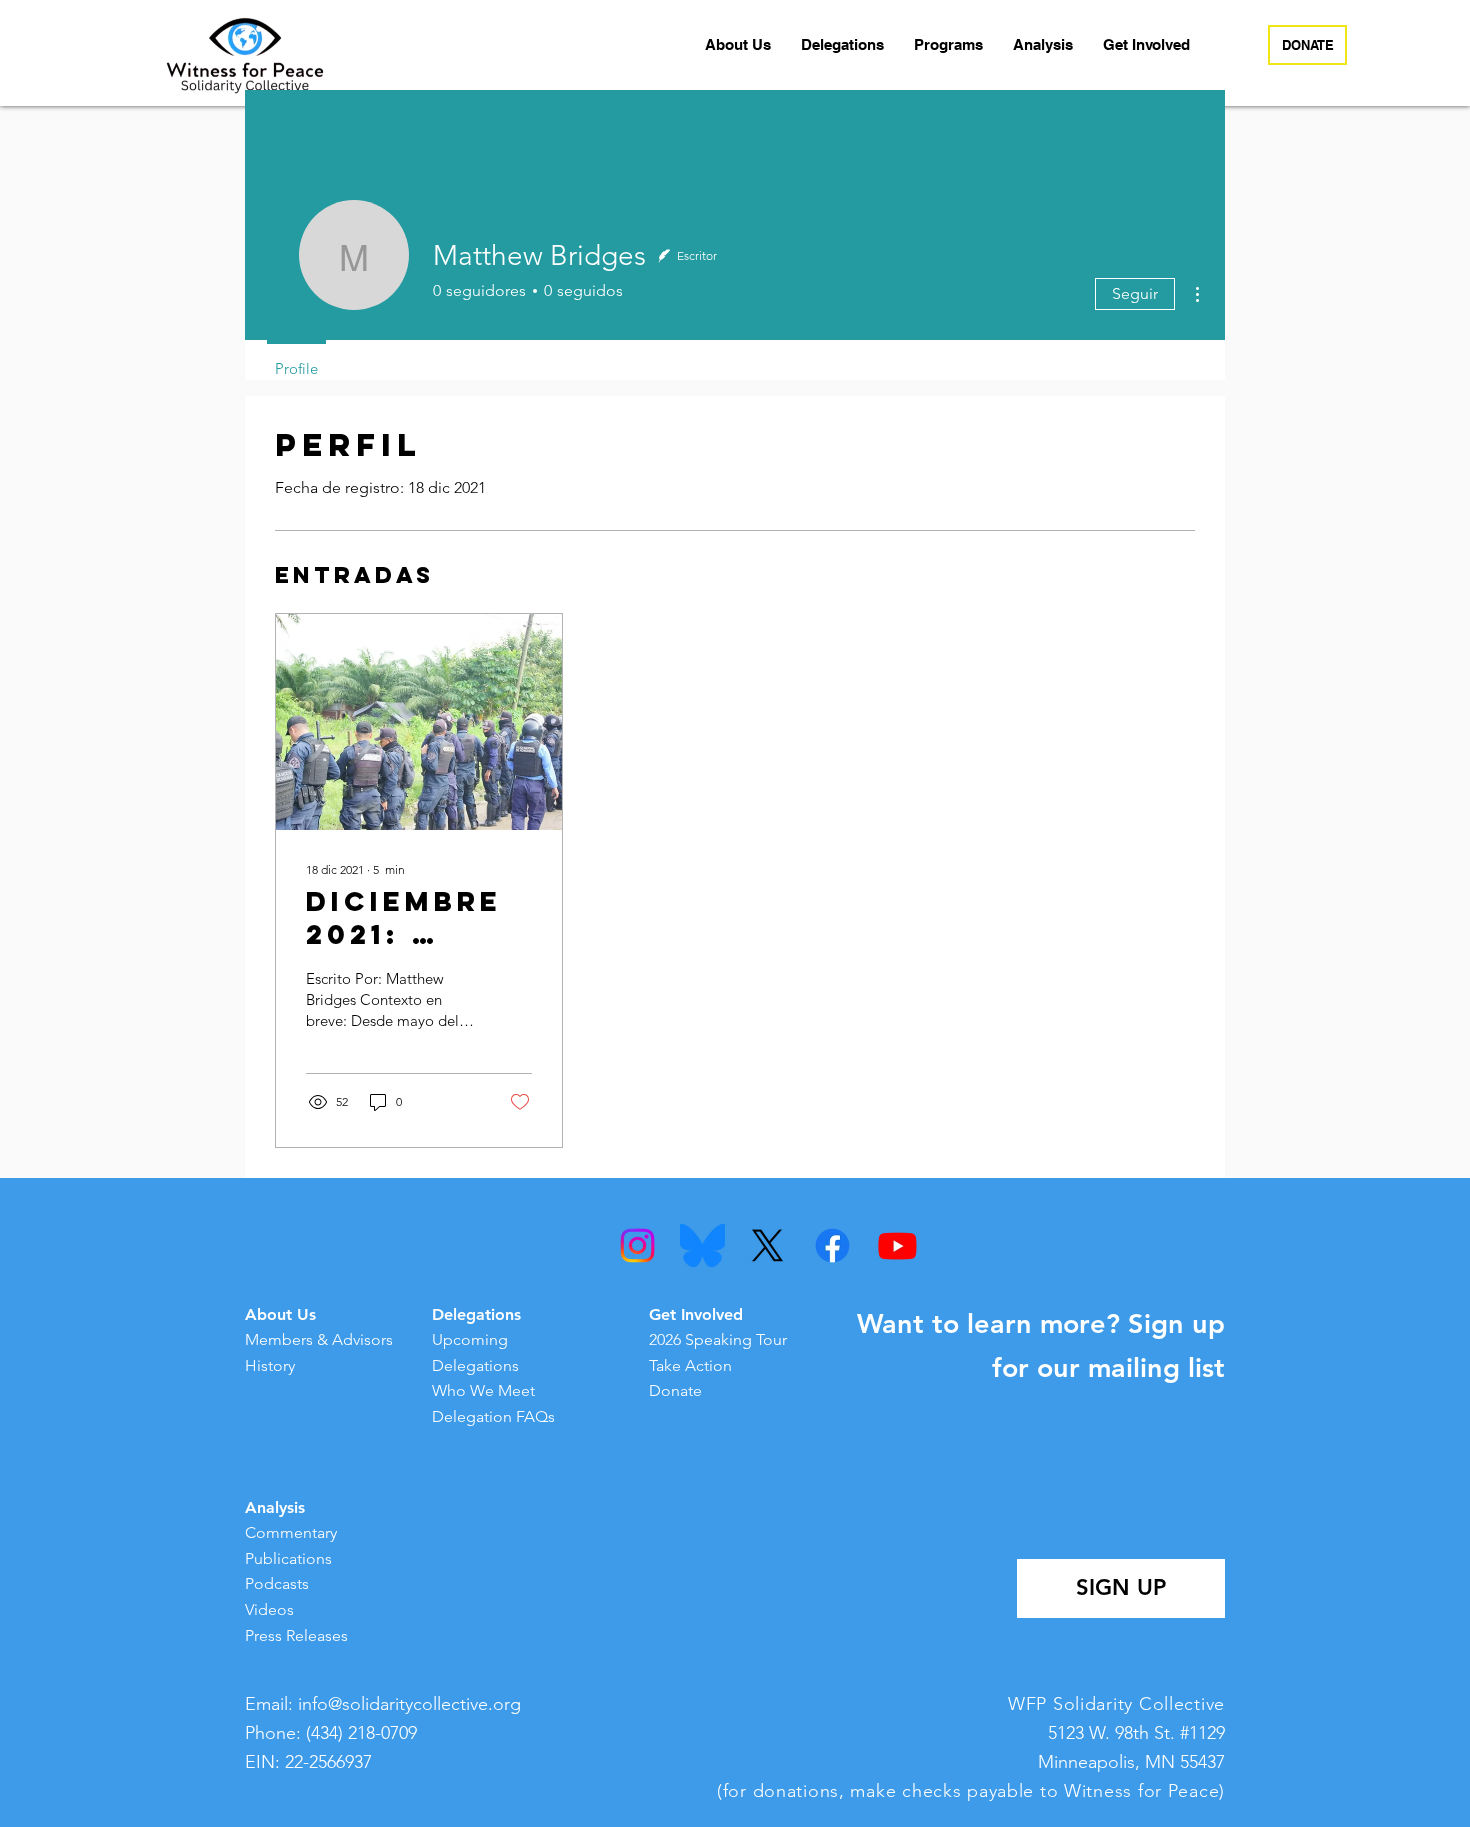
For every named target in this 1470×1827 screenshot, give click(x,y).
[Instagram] (637, 1245)
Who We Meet (483, 1390)
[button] (738, 45)
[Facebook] (832, 1245)
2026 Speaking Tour (718, 1339)
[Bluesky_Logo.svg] (702, 1245)
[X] (767, 1245)
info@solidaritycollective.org (409, 1704)
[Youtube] (897, 1245)
